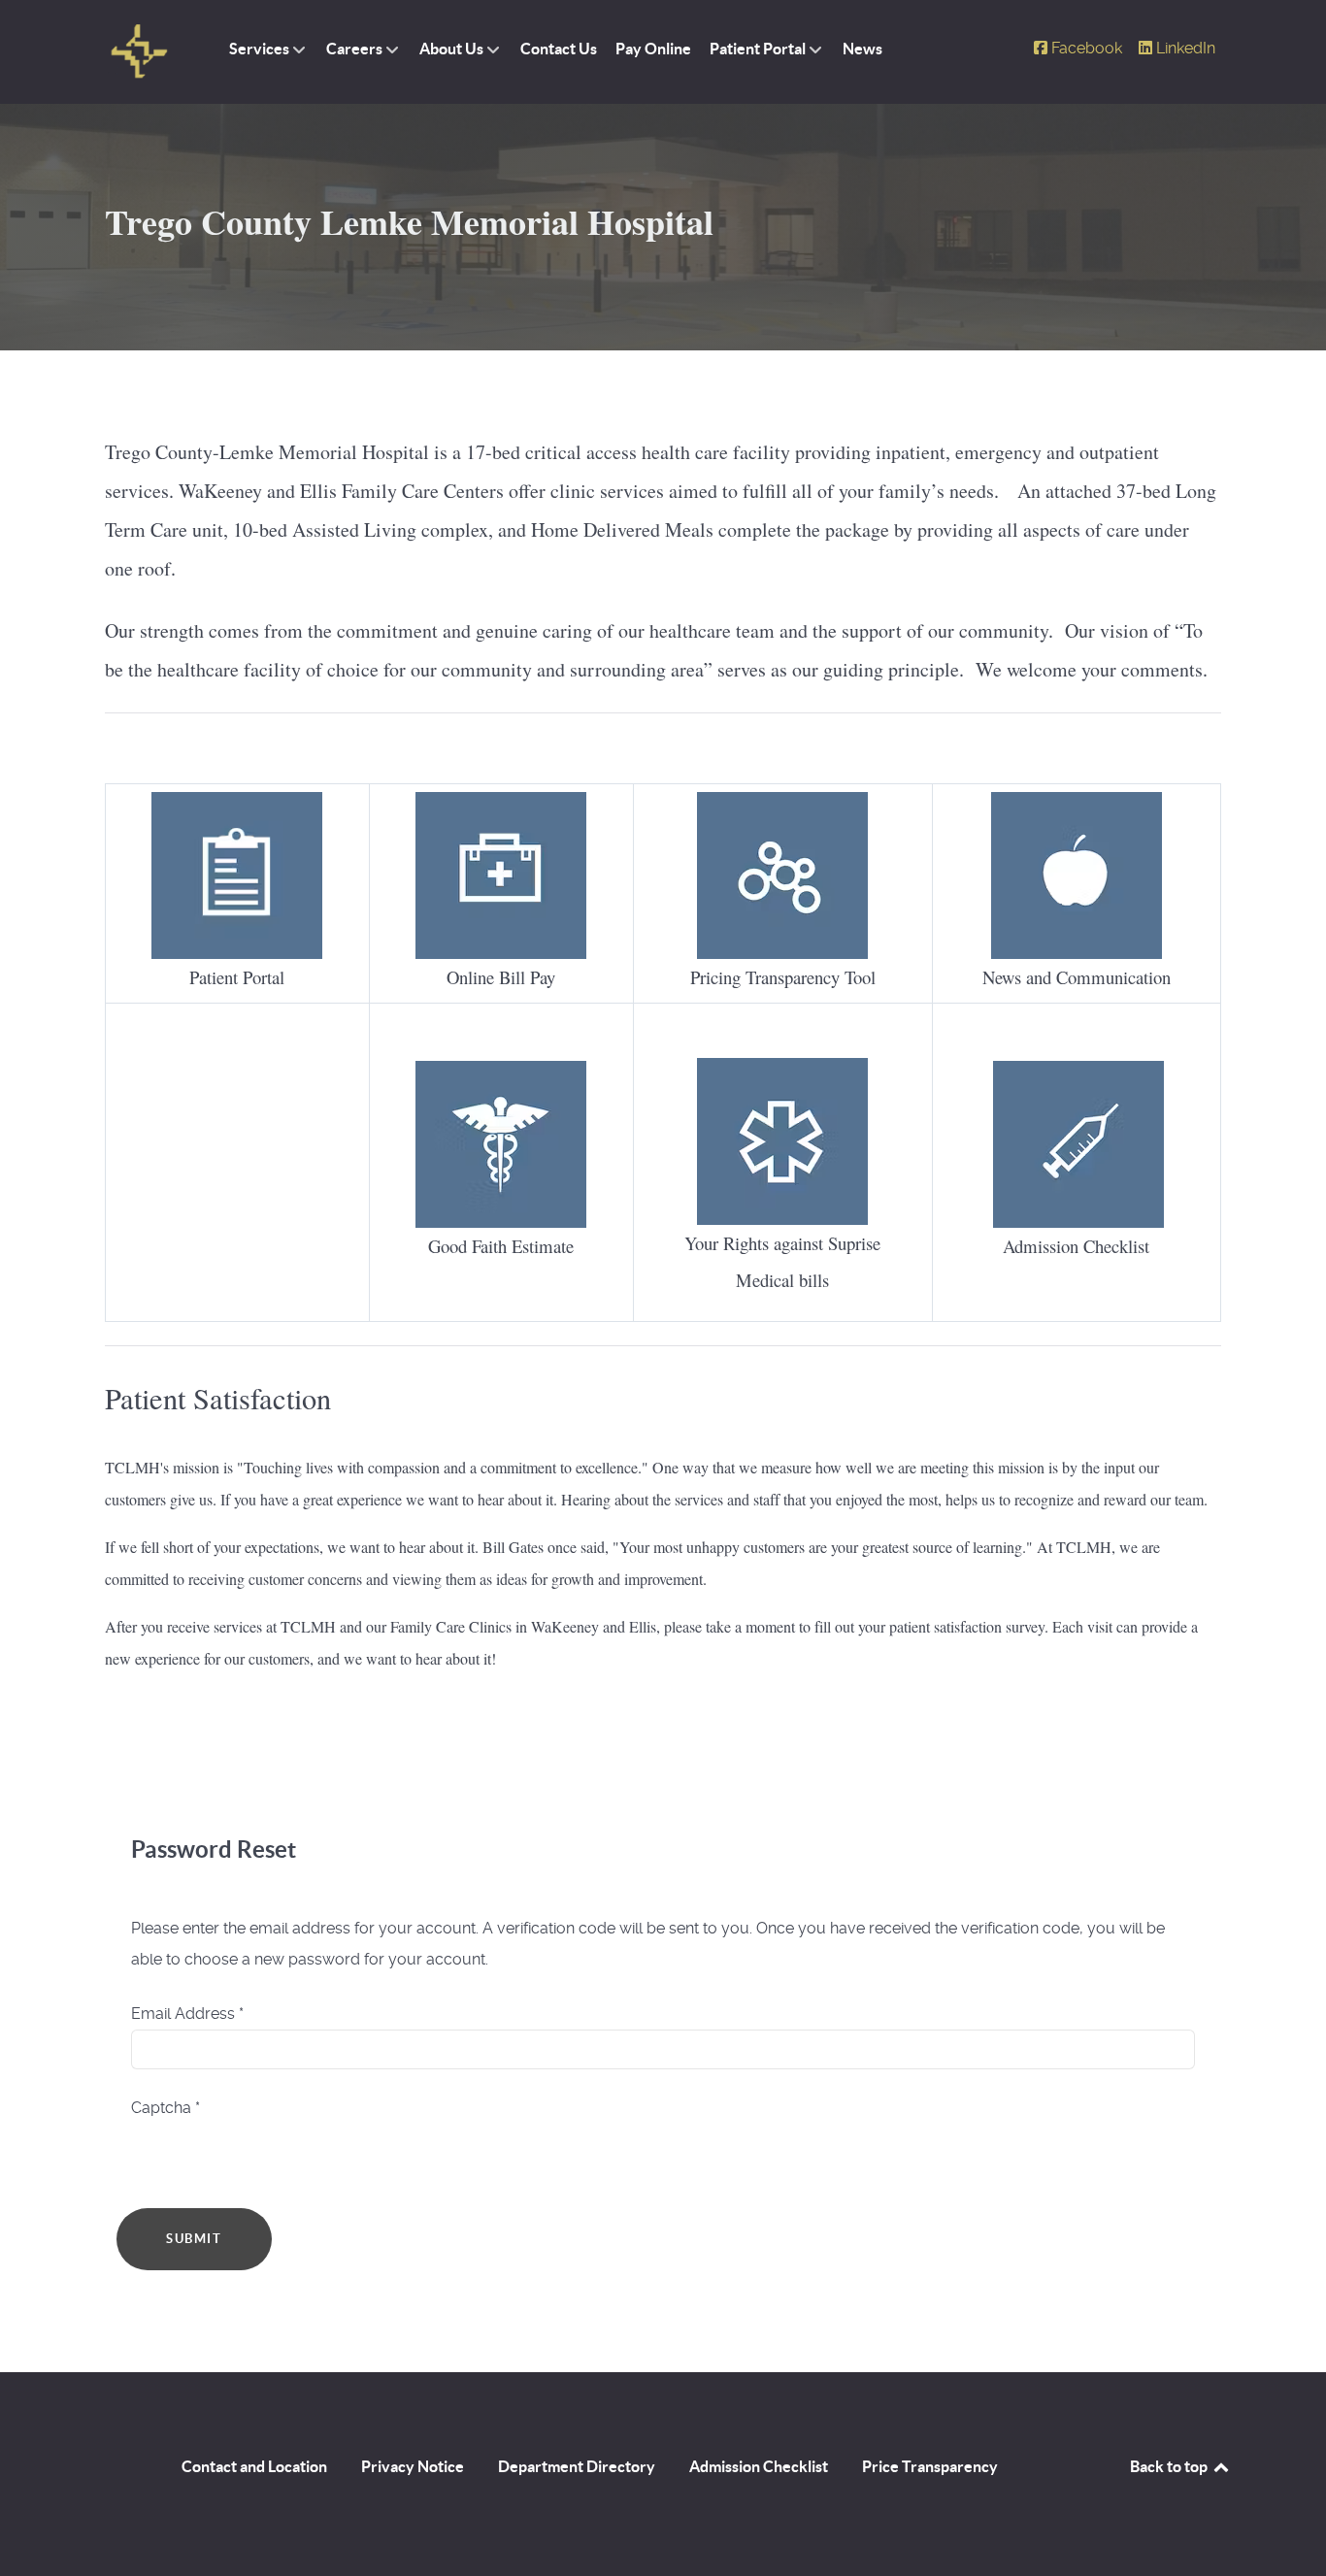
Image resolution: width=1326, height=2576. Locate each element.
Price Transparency (930, 2466)
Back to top (1170, 2466)
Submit (194, 2239)
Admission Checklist (759, 2466)
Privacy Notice (413, 2466)
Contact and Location (254, 2466)
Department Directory (577, 2466)
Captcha (166, 2108)
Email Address (187, 2014)
